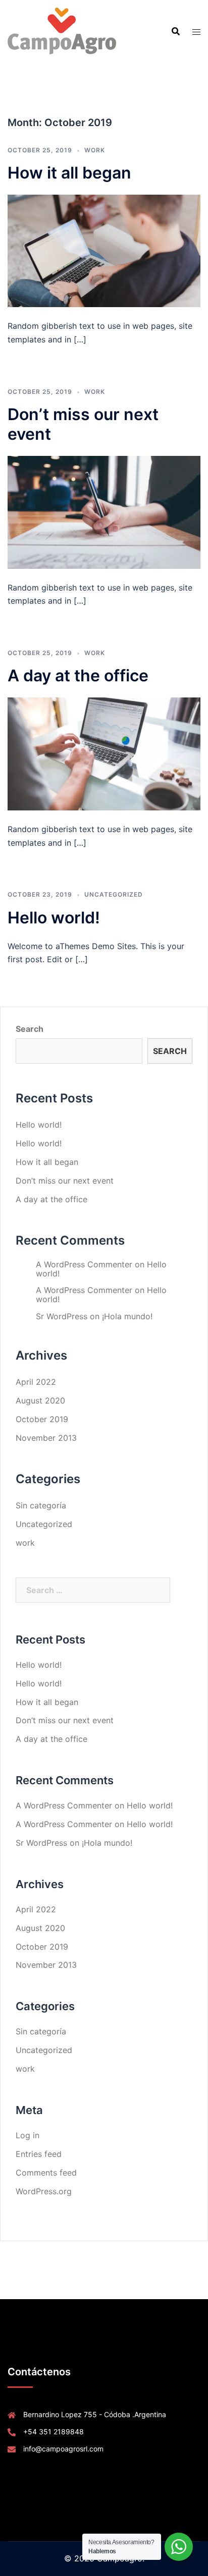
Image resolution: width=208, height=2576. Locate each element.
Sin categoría (41, 1505)
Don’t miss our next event (65, 1181)
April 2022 (36, 1382)
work (95, 150)
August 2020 (40, 1400)
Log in (28, 2135)
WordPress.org (44, 2191)
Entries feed (39, 2154)
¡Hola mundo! (127, 1316)
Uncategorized (114, 894)
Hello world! (54, 918)
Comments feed (46, 2173)
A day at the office (78, 676)
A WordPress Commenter (84, 1264)
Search (30, 1029)
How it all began (69, 173)
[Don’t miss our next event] (104, 511)
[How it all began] (104, 250)
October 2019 (42, 1419)
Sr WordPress (62, 1316)
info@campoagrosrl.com (63, 2449)
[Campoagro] (62, 30)
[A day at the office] (104, 753)
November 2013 (46, 1438)
